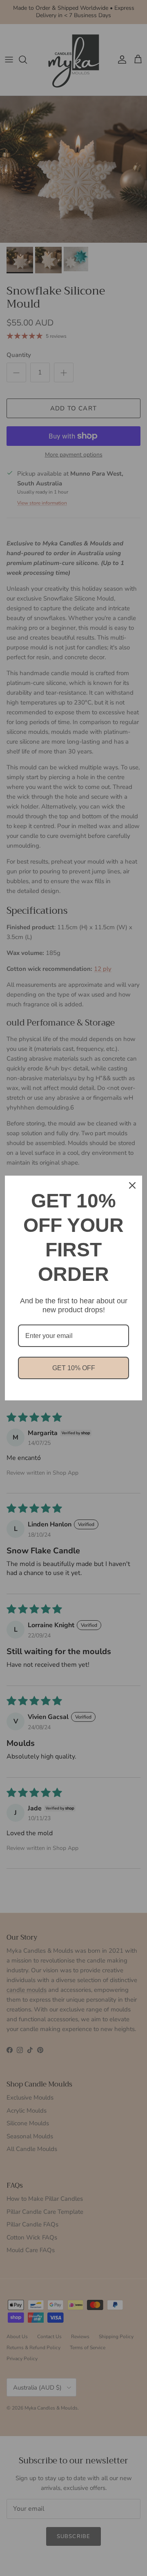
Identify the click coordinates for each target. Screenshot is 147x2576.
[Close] (132, 1185)
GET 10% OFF (74, 1368)
